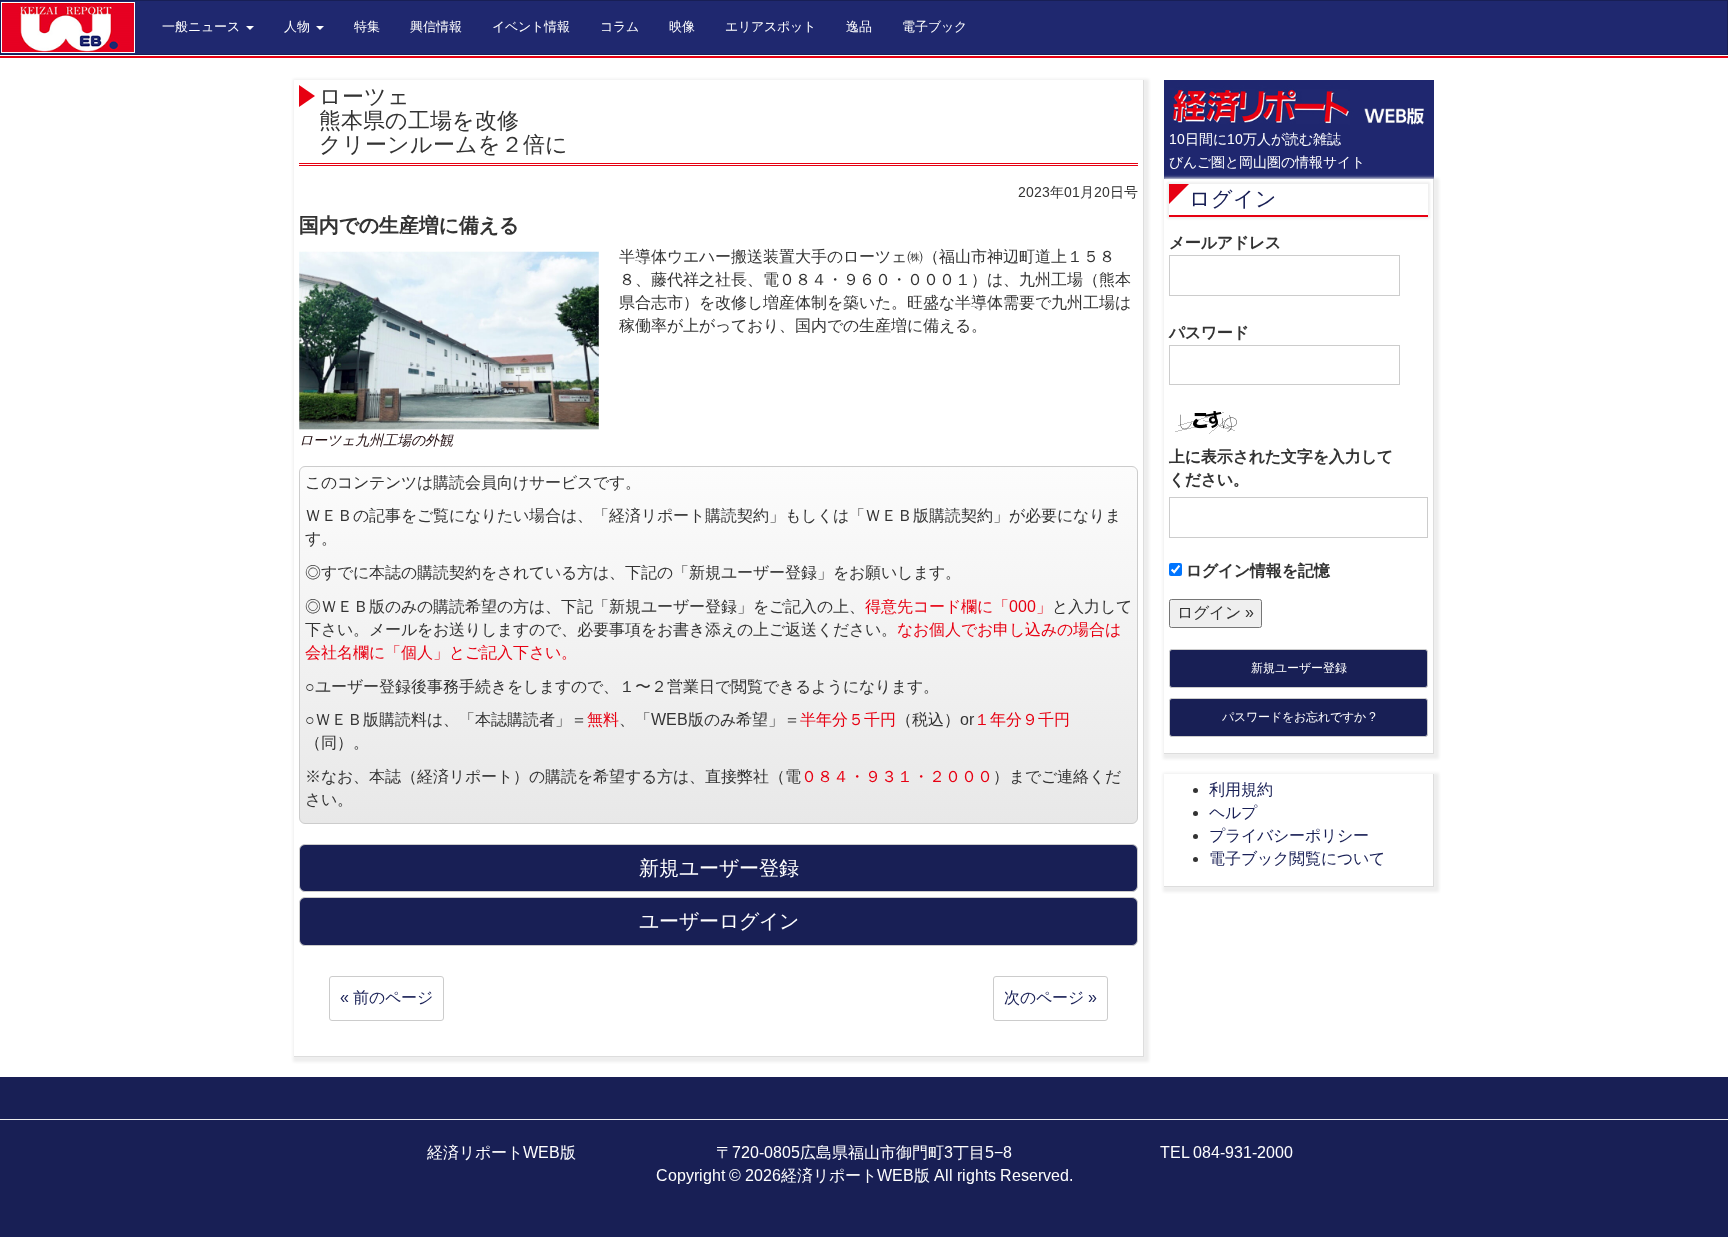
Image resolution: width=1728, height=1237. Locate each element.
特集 (367, 26)
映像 (682, 26)
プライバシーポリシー (1289, 835)
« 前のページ (386, 997)
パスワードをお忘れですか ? (1299, 717)
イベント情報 (531, 26)
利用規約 (1241, 789)
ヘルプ (1233, 812)
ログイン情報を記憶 (1256, 570)
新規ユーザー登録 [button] (719, 868)
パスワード (1209, 332)
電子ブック (934, 26)
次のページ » (1050, 997)
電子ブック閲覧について (1297, 858)
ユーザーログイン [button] (719, 921)
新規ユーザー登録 (1299, 668)
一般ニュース (203, 26)
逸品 (859, 26)
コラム (619, 26)
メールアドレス (1225, 242)
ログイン (1233, 198)
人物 (299, 26)
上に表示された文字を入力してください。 (1281, 468)
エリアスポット (770, 26)
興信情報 (436, 26)
